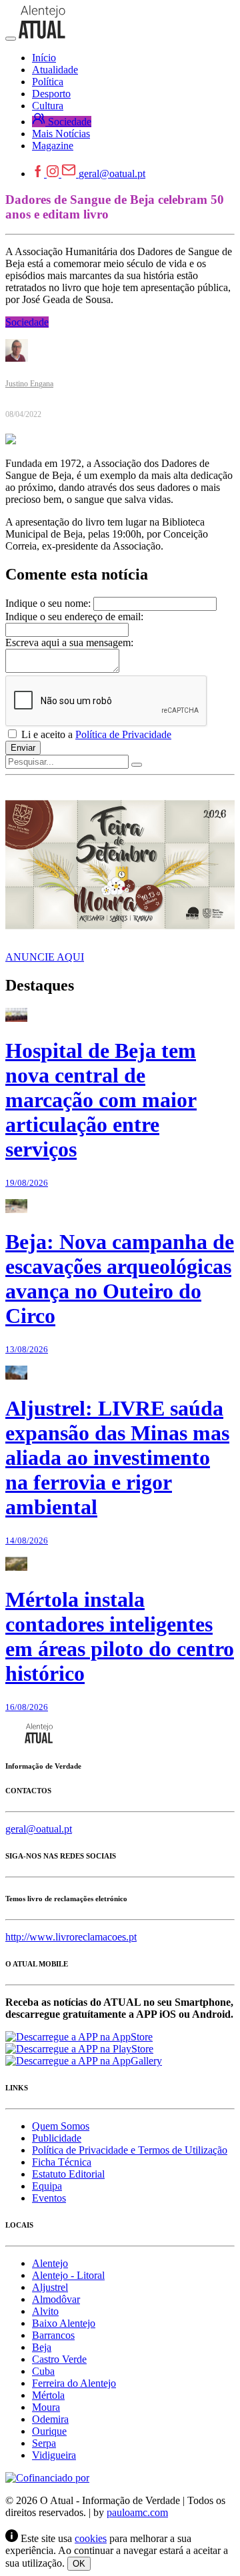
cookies (91, 2538)
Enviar (23, 748)
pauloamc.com (137, 2512)
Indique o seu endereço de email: (74, 617)
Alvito (45, 2311)
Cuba (43, 2371)
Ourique (49, 2431)
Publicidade (57, 2138)
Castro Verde (59, 2359)
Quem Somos (61, 2126)
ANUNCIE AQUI (45, 957)
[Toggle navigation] (11, 39)
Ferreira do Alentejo (74, 2383)
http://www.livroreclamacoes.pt (71, 1937)
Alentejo (50, 2263)
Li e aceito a (95, 734)
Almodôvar (56, 2299)
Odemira (50, 2419)
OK (79, 2564)
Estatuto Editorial (68, 2174)
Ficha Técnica (62, 2162)
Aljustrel (50, 2287)
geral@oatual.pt (112, 174)
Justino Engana (29, 384)
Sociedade (27, 322)
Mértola (48, 2395)
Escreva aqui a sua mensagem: (69, 643)
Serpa (44, 2443)
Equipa (47, 2186)
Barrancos (53, 2335)
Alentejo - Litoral (68, 2275)
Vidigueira (54, 2455)
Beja (42, 2347)
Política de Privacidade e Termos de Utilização (130, 2150)
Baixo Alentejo (64, 2323)
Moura (46, 2407)
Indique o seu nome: (48, 603)
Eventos (49, 2198)
